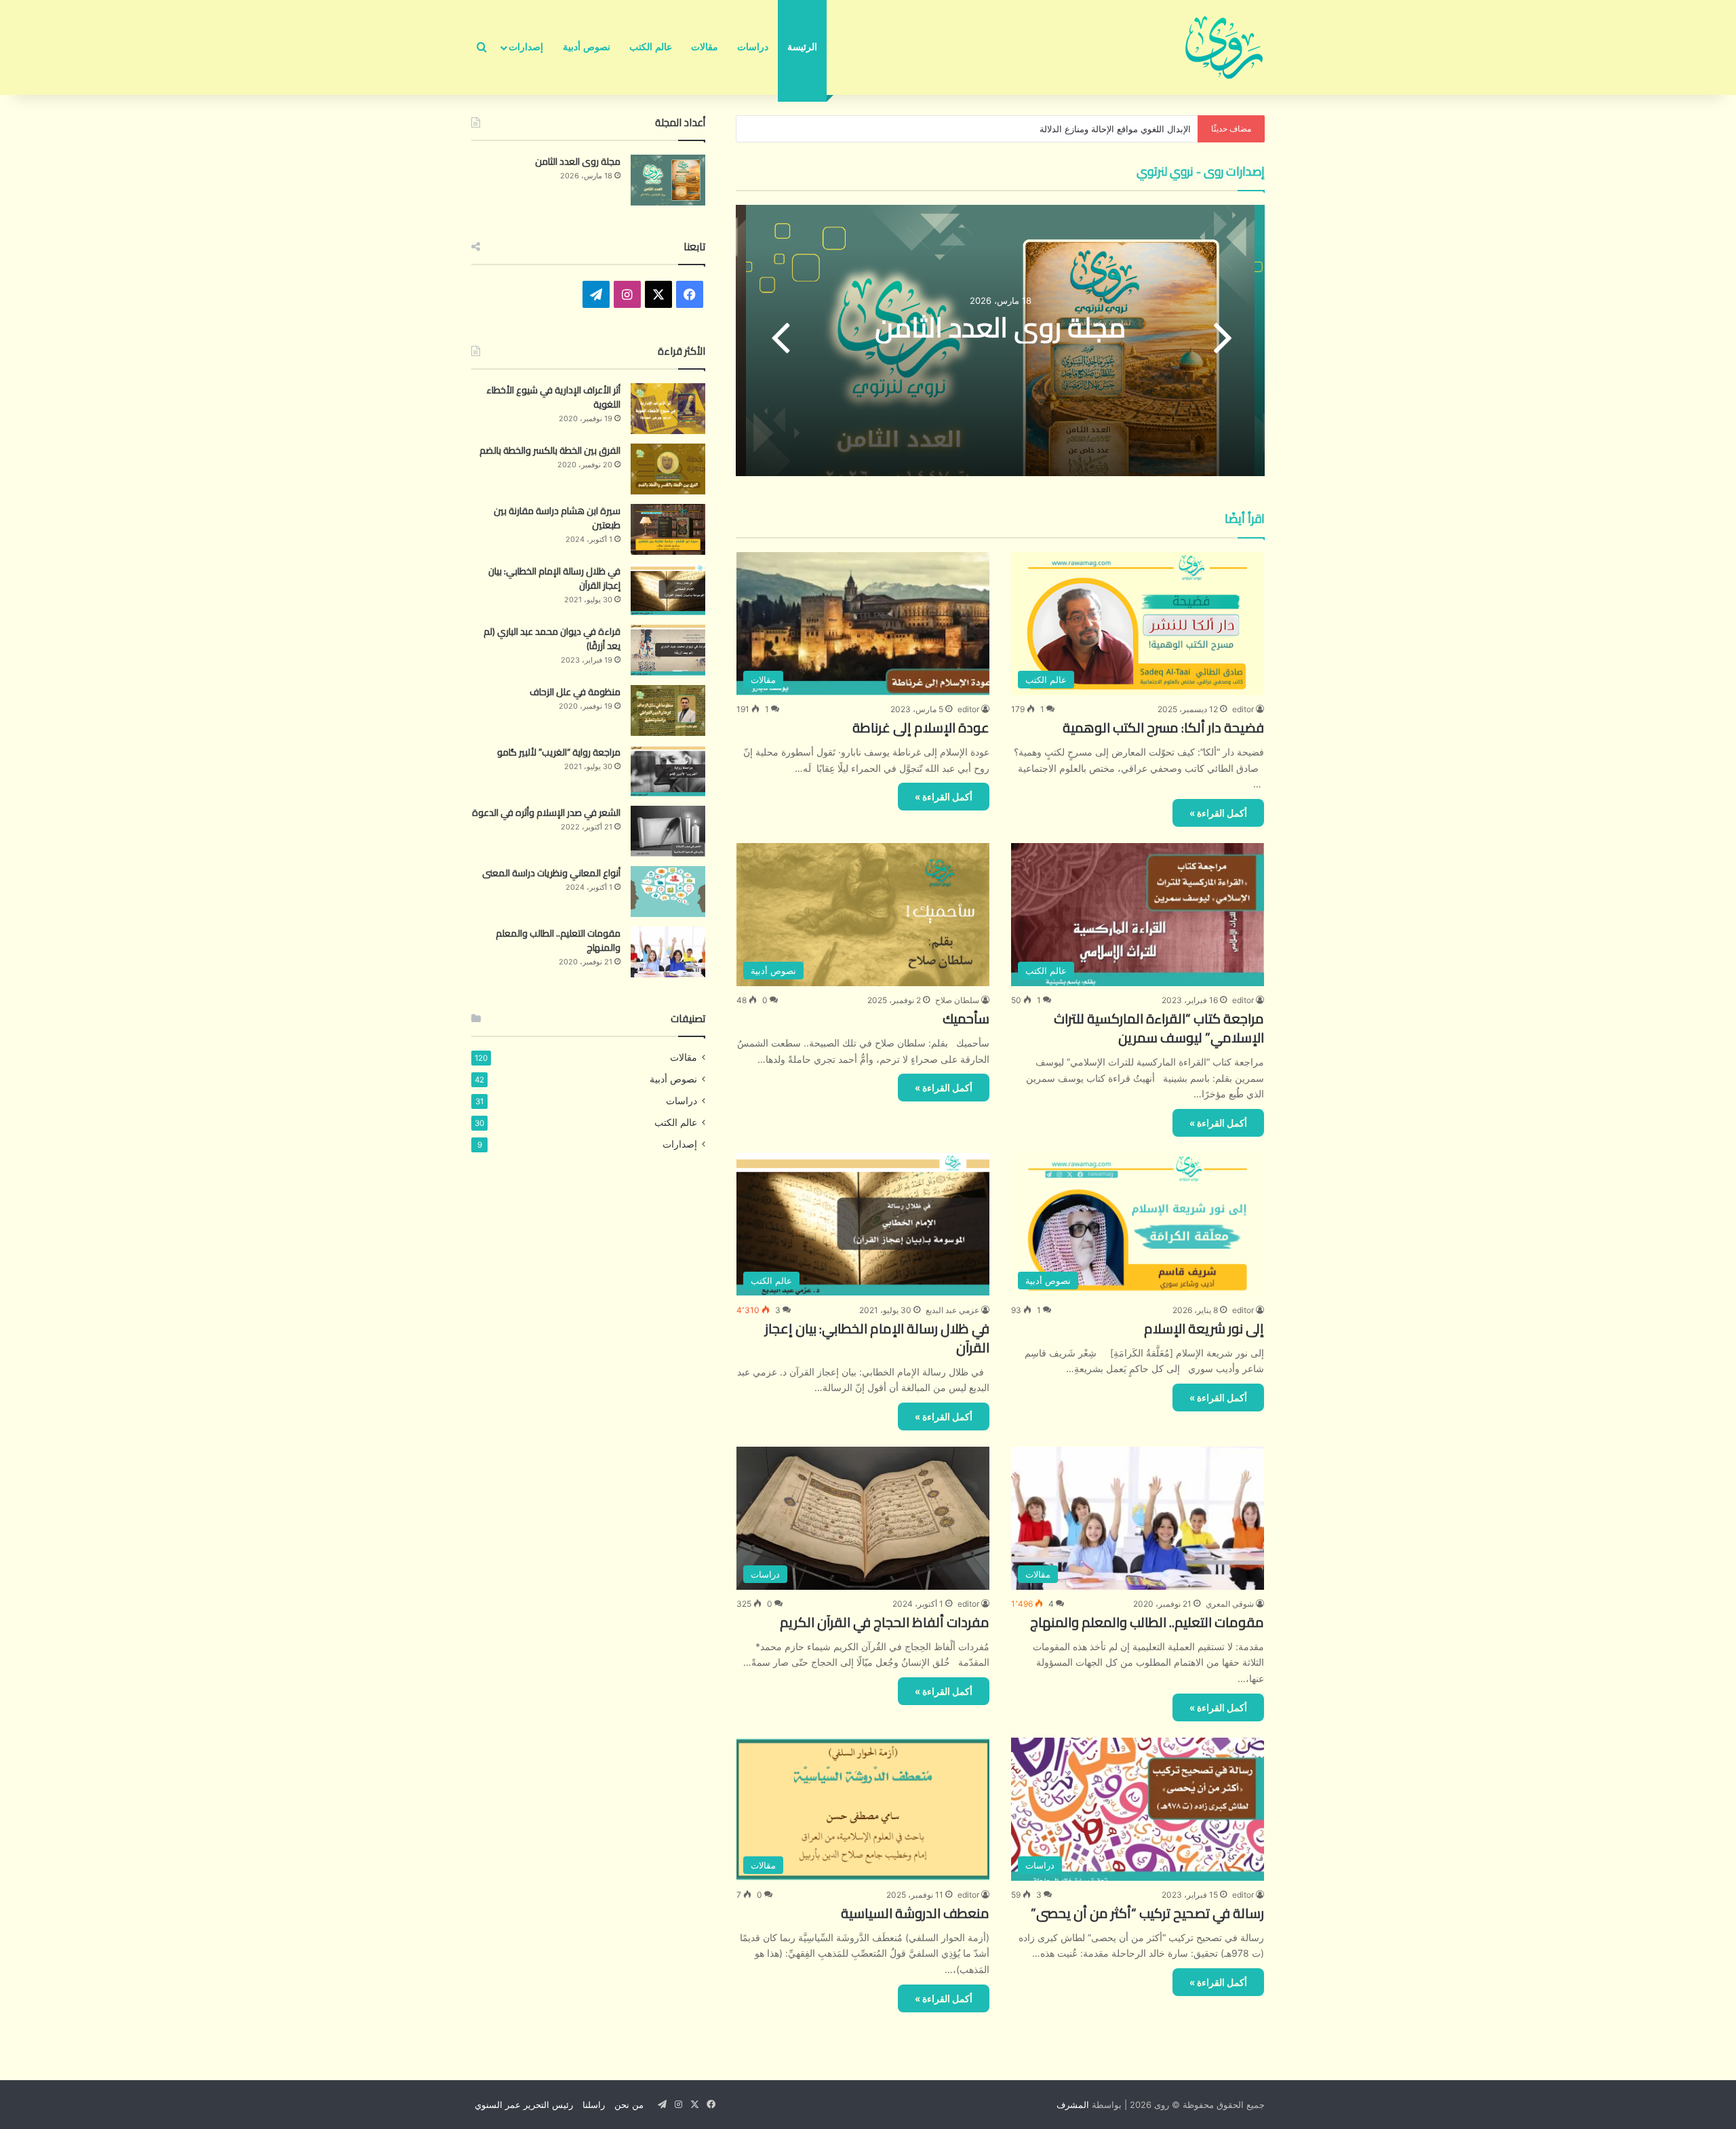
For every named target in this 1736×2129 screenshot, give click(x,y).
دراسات (753, 47)
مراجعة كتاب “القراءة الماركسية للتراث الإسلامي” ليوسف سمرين (1159, 1028)
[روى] (1224, 47)
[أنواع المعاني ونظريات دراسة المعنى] (668, 892)
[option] (1000, 340)
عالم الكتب (651, 47)
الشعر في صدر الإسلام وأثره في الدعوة (546, 813)
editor (1243, 709)
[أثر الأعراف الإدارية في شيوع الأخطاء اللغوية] (668, 409)
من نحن (629, 2105)
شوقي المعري (1230, 1604)
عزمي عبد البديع (952, 1310)
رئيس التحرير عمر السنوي (524, 2105)
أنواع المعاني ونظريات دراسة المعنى (551, 873)
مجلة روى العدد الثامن (1000, 327)
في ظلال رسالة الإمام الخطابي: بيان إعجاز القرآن (877, 1338)
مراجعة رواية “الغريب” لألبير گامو (559, 752)
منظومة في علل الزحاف (575, 692)
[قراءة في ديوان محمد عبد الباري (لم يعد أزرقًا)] (668, 650)
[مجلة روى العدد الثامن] (668, 180)
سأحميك (966, 1018)
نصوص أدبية (587, 47)
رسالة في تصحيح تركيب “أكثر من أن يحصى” (1147, 1913)
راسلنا (594, 2105)
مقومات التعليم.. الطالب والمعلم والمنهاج (1147, 1622)
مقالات (705, 47)
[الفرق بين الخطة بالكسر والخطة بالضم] (668, 469)
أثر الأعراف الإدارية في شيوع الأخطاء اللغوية (553, 397)
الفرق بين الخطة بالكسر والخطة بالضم (550, 450)
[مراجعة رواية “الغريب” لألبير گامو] (668, 771)
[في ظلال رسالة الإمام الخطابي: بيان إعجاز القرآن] (668, 590)
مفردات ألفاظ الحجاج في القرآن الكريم (885, 1622)
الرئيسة (802, 47)
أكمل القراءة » (1218, 813)
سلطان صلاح (957, 1000)
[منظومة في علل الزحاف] (668, 710)
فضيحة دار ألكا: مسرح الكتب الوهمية (1163, 727)
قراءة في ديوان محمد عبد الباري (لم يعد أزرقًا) (552, 639)
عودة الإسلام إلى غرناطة (921, 727)
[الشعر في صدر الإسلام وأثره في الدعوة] (668, 831)
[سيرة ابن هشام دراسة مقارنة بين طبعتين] (668, 529)
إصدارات (526, 47)
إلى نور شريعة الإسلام (1204, 1328)
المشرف (1073, 2105)
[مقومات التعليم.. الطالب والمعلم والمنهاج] (668, 952)
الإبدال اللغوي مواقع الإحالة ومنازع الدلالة (1115, 129)
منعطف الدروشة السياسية (915, 1913)
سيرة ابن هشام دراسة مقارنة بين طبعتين (557, 518)
